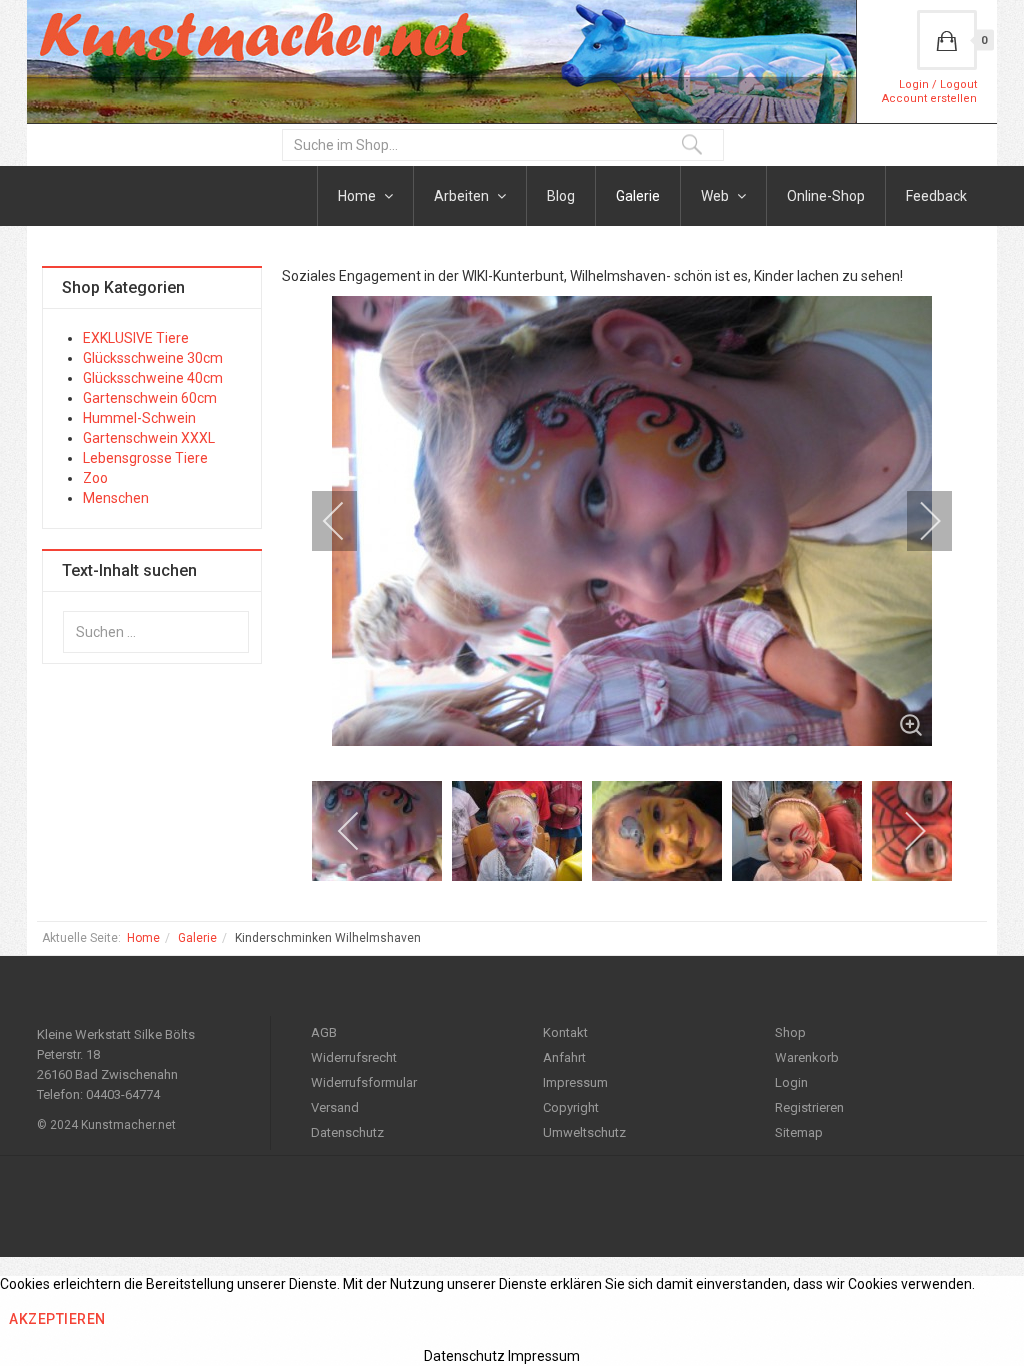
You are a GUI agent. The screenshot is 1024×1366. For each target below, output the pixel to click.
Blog (561, 196)
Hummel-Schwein (139, 418)
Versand (335, 1107)
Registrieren (809, 1107)
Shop (790, 1032)
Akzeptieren (57, 1319)
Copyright (571, 1107)
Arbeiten (463, 196)
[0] (947, 40)
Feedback (936, 196)
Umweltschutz (584, 1132)
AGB (324, 1032)
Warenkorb (807, 1057)
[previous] (347, 521)
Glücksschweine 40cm (153, 378)
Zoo (95, 478)
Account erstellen (929, 98)
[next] (917, 521)
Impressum (575, 1082)
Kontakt (565, 1032)
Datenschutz (347, 1132)
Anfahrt (564, 1057)
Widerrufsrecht (354, 1057)
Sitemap (799, 1132)
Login (791, 1082)
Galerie (638, 196)
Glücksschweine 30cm (153, 358)
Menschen (116, 498)
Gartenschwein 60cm (150, 398)
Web (716, 196)
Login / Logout (938, 84)
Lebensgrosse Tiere (145, 458)
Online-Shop (826, 196)
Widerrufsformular (364, 1082)
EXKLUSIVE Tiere (136, 338)
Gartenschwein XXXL (149, 438)
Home (358, 196)
